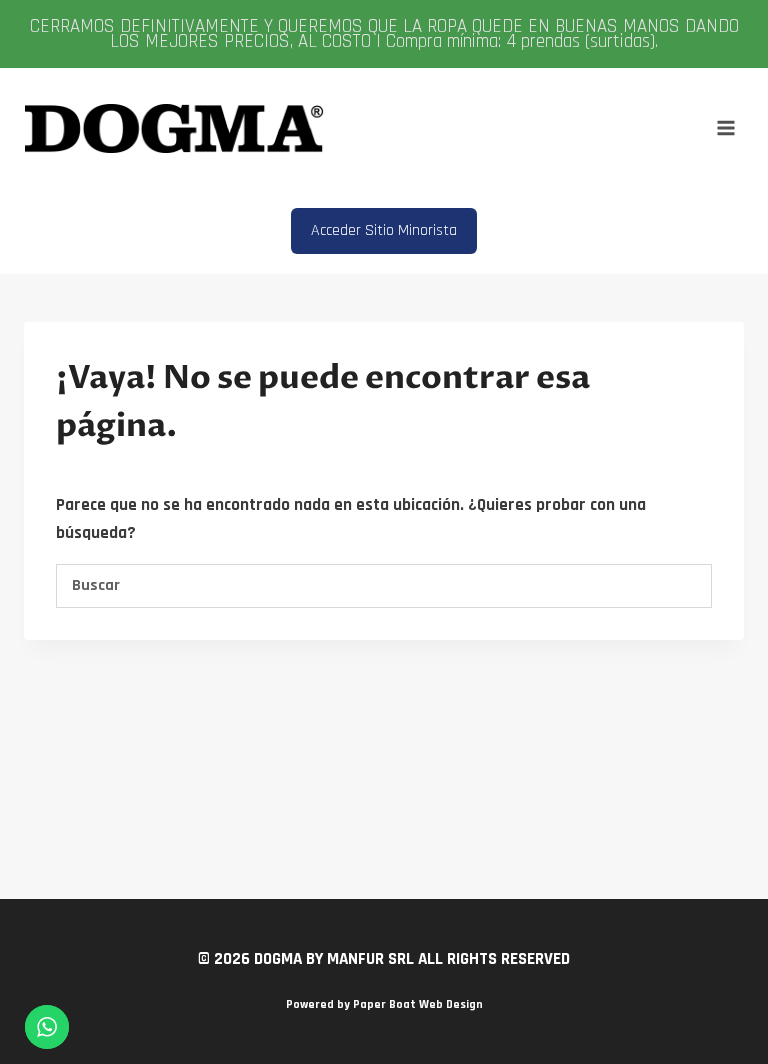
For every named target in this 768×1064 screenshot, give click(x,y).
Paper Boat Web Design (418, 1004)
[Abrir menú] (725, 128)
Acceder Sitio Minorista (384, 230)
